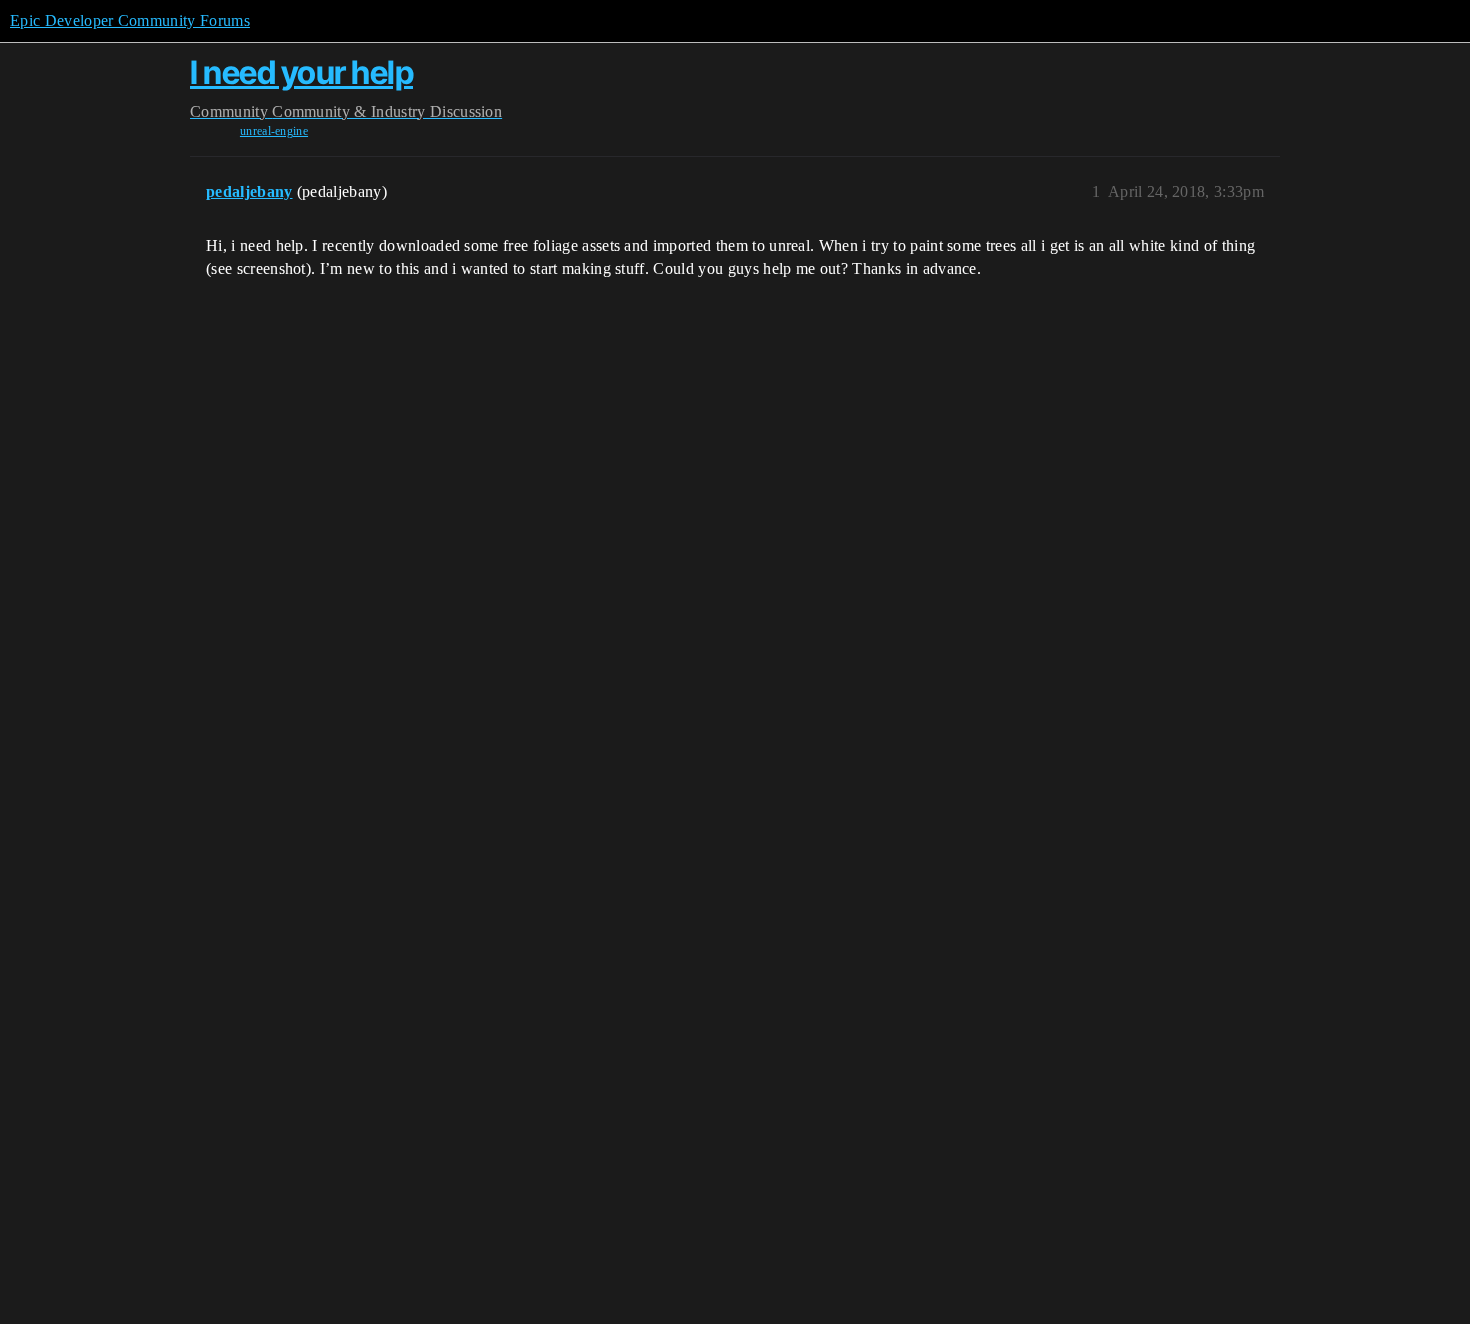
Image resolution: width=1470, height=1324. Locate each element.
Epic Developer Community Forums (130, 20)
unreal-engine (274, 131)
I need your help (301, 72)
